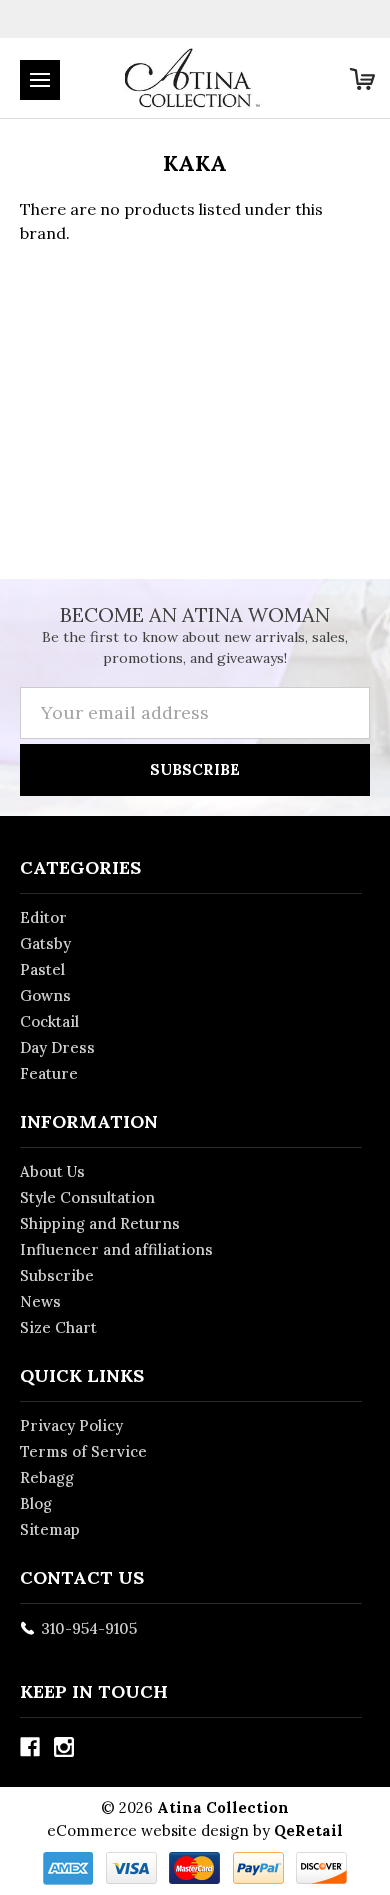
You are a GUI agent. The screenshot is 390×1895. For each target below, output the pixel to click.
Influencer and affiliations (116, 1249)
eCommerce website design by (158, 1830)
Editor (43, 917)
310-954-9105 (89, 1628)
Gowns (45, 995)
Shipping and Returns (100, 1223)
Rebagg (47, 1477)
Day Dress (57, 1047)
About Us (52, 1171)
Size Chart (58, 1327)
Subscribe (57, 1275)
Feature (49, 1073)
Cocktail (49, 1021)
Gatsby (45, 943)
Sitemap (50, 1529)
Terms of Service (83, 1451)
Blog (36, 1503)
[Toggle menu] (40, 80)
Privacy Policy (71, 1425)
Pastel (42, 969)
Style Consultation (87, 1197)
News (40, 1301)
